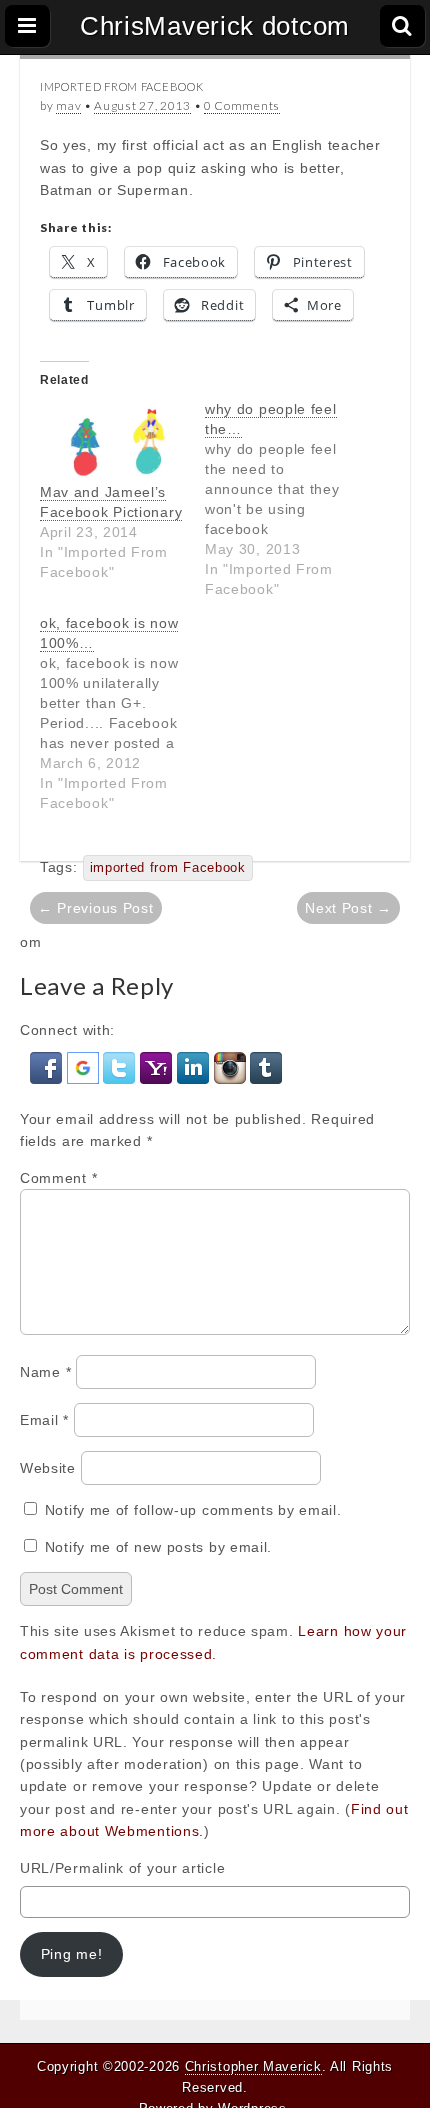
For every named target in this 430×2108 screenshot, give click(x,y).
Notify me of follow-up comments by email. (193, 1510)
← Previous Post (96, 908)
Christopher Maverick (253, 2066)
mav (68, 105)
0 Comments (242, 105)
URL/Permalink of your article (122, 1868)
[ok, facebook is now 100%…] (122, 713)
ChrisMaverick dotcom (215, 26)
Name (45, 1372)
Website (48, 1468)
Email (44, 1420)
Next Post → (348, 908)
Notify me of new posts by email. (158, 1547)
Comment (58, 1178)
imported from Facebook (168, 868)
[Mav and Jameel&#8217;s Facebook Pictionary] (112, 440)
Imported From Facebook (121, 86)
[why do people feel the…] (287, 499)
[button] (48, 1066)
